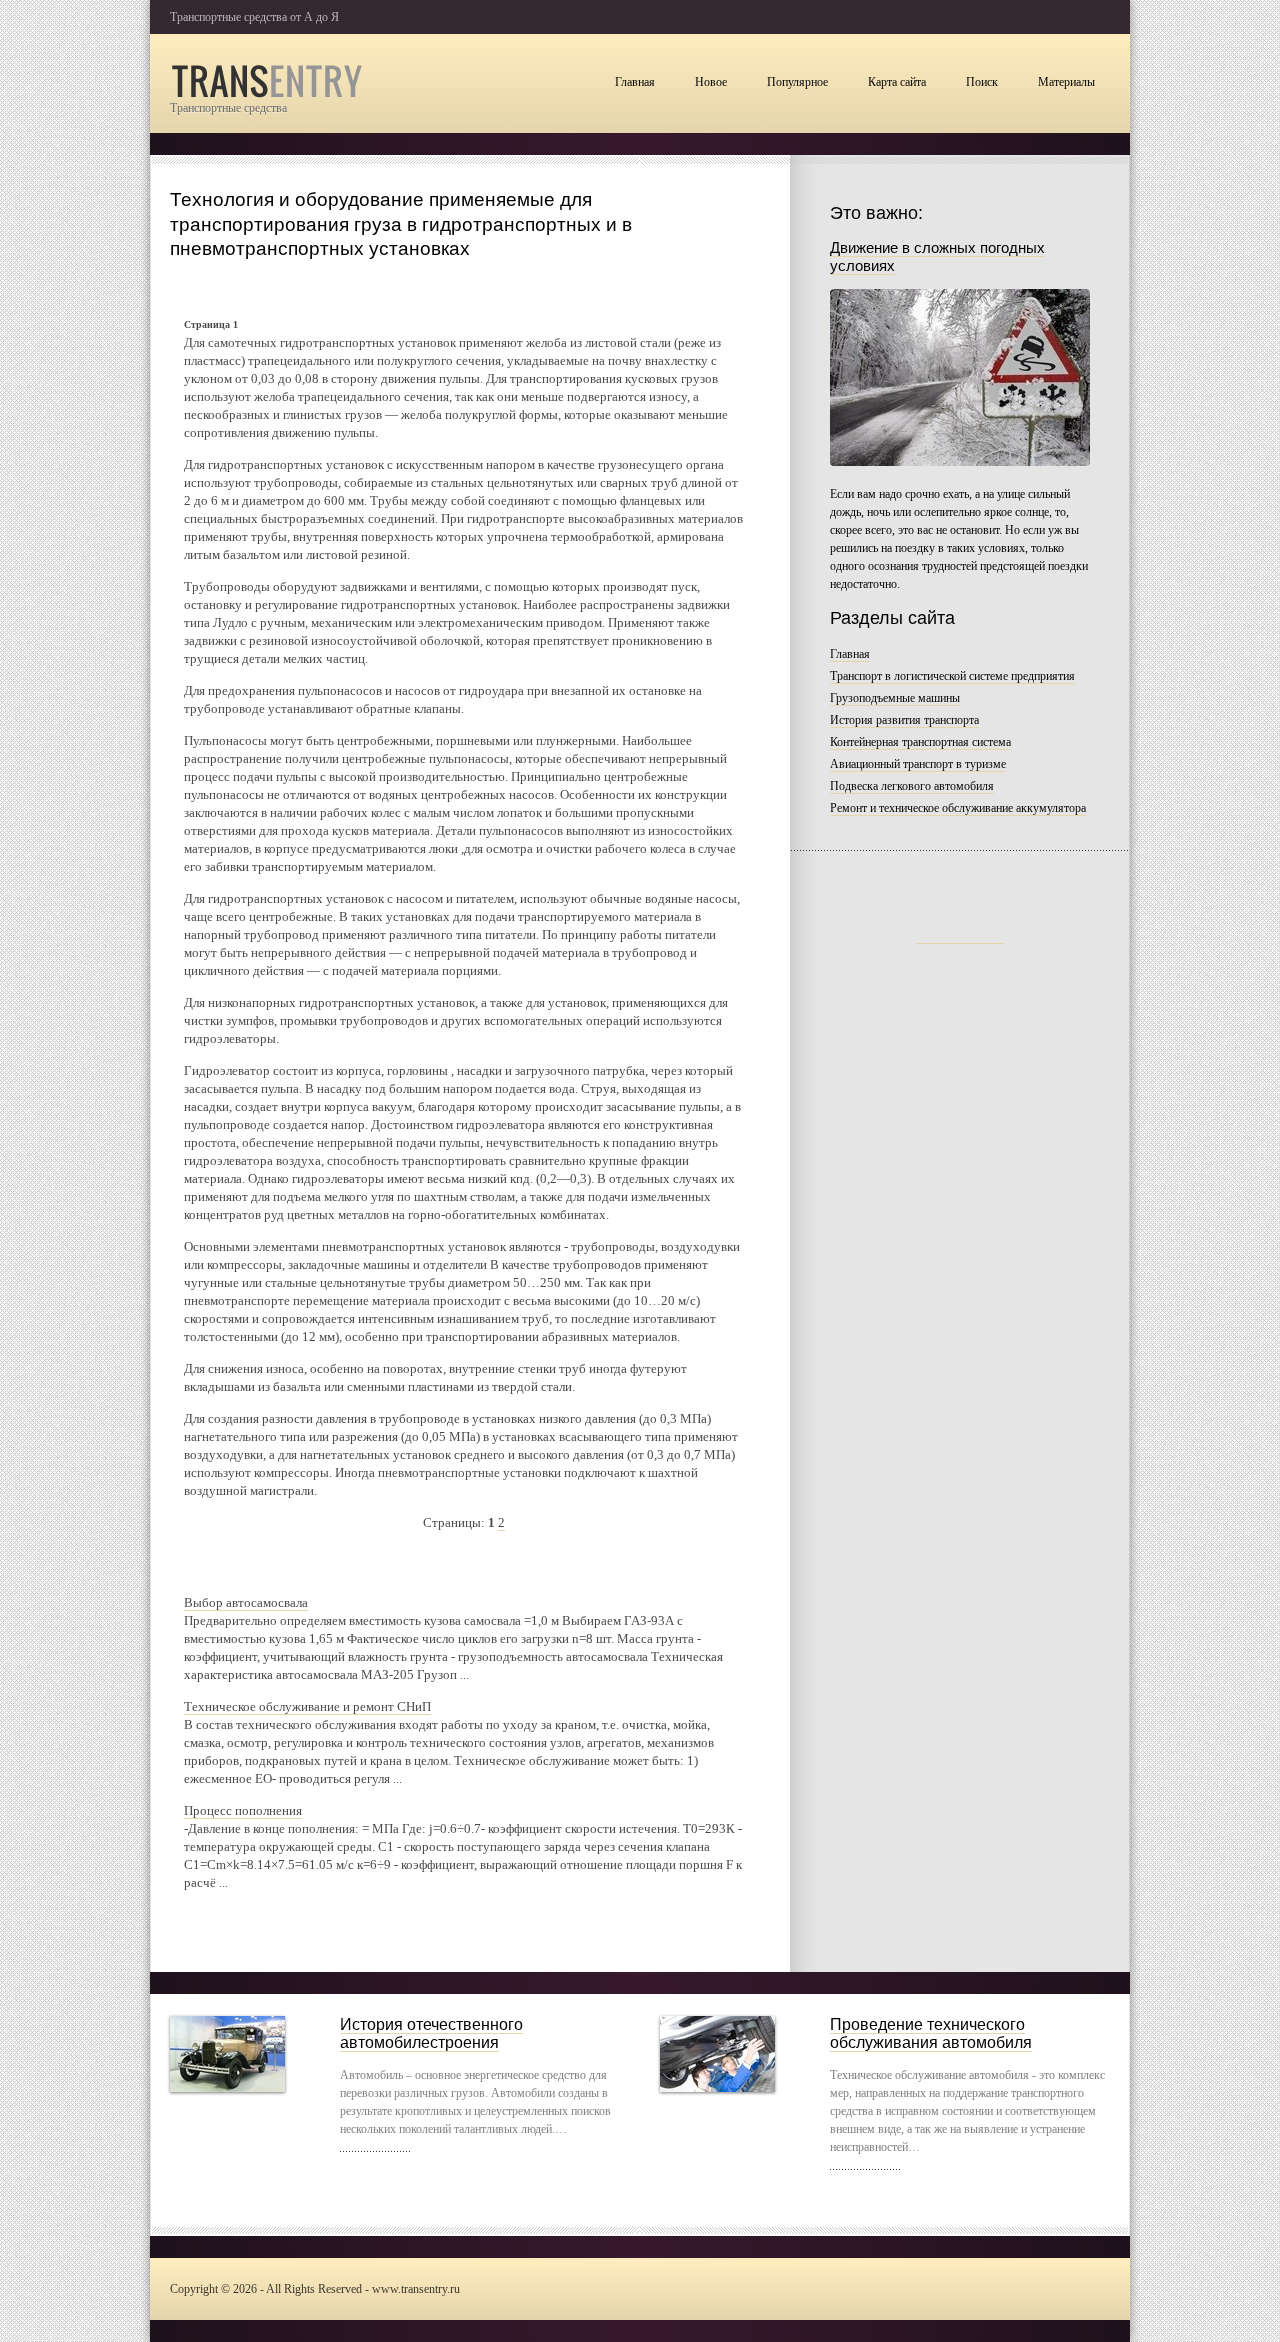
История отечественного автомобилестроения (431, 2033)
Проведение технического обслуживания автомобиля (931, 2033)
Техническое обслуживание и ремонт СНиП (307, 1706)
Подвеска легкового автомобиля (912, 786)
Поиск (982, 82)
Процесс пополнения (243, 1810)
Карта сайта (897, 82)
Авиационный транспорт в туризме (918, 764)
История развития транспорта (904, 720)
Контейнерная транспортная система (920, 742)
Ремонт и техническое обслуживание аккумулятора (958, 808)
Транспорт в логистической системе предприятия (952, 676)
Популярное (797, 82)
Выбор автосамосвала (246, 1602)
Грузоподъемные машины (895, 698)
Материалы (1066, 82)
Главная (635, 82)
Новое (711, 82)
